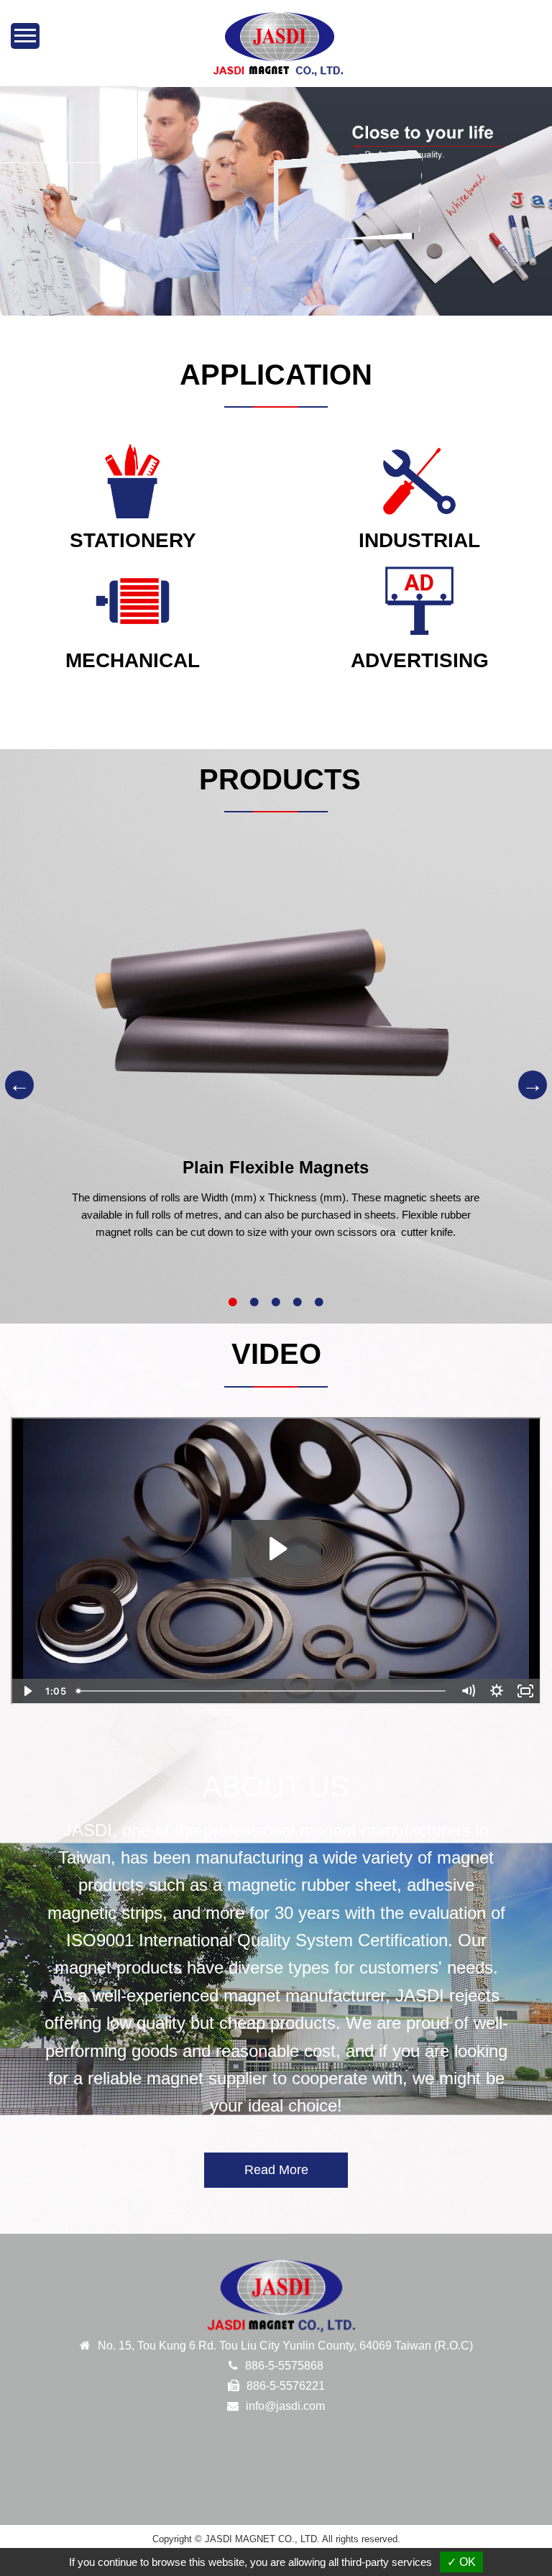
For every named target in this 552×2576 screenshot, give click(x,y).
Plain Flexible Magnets (276, 1167)
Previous (19, 1085)
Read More (276, 2170)
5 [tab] (319, 1302)
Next (533, 1085)
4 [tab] (298, 1302)
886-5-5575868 (284, 2366)
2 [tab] (254, 1302)
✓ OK (461, 2562)
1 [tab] (233, 1302)
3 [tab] (276, 1302)
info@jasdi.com (285, 2406)
